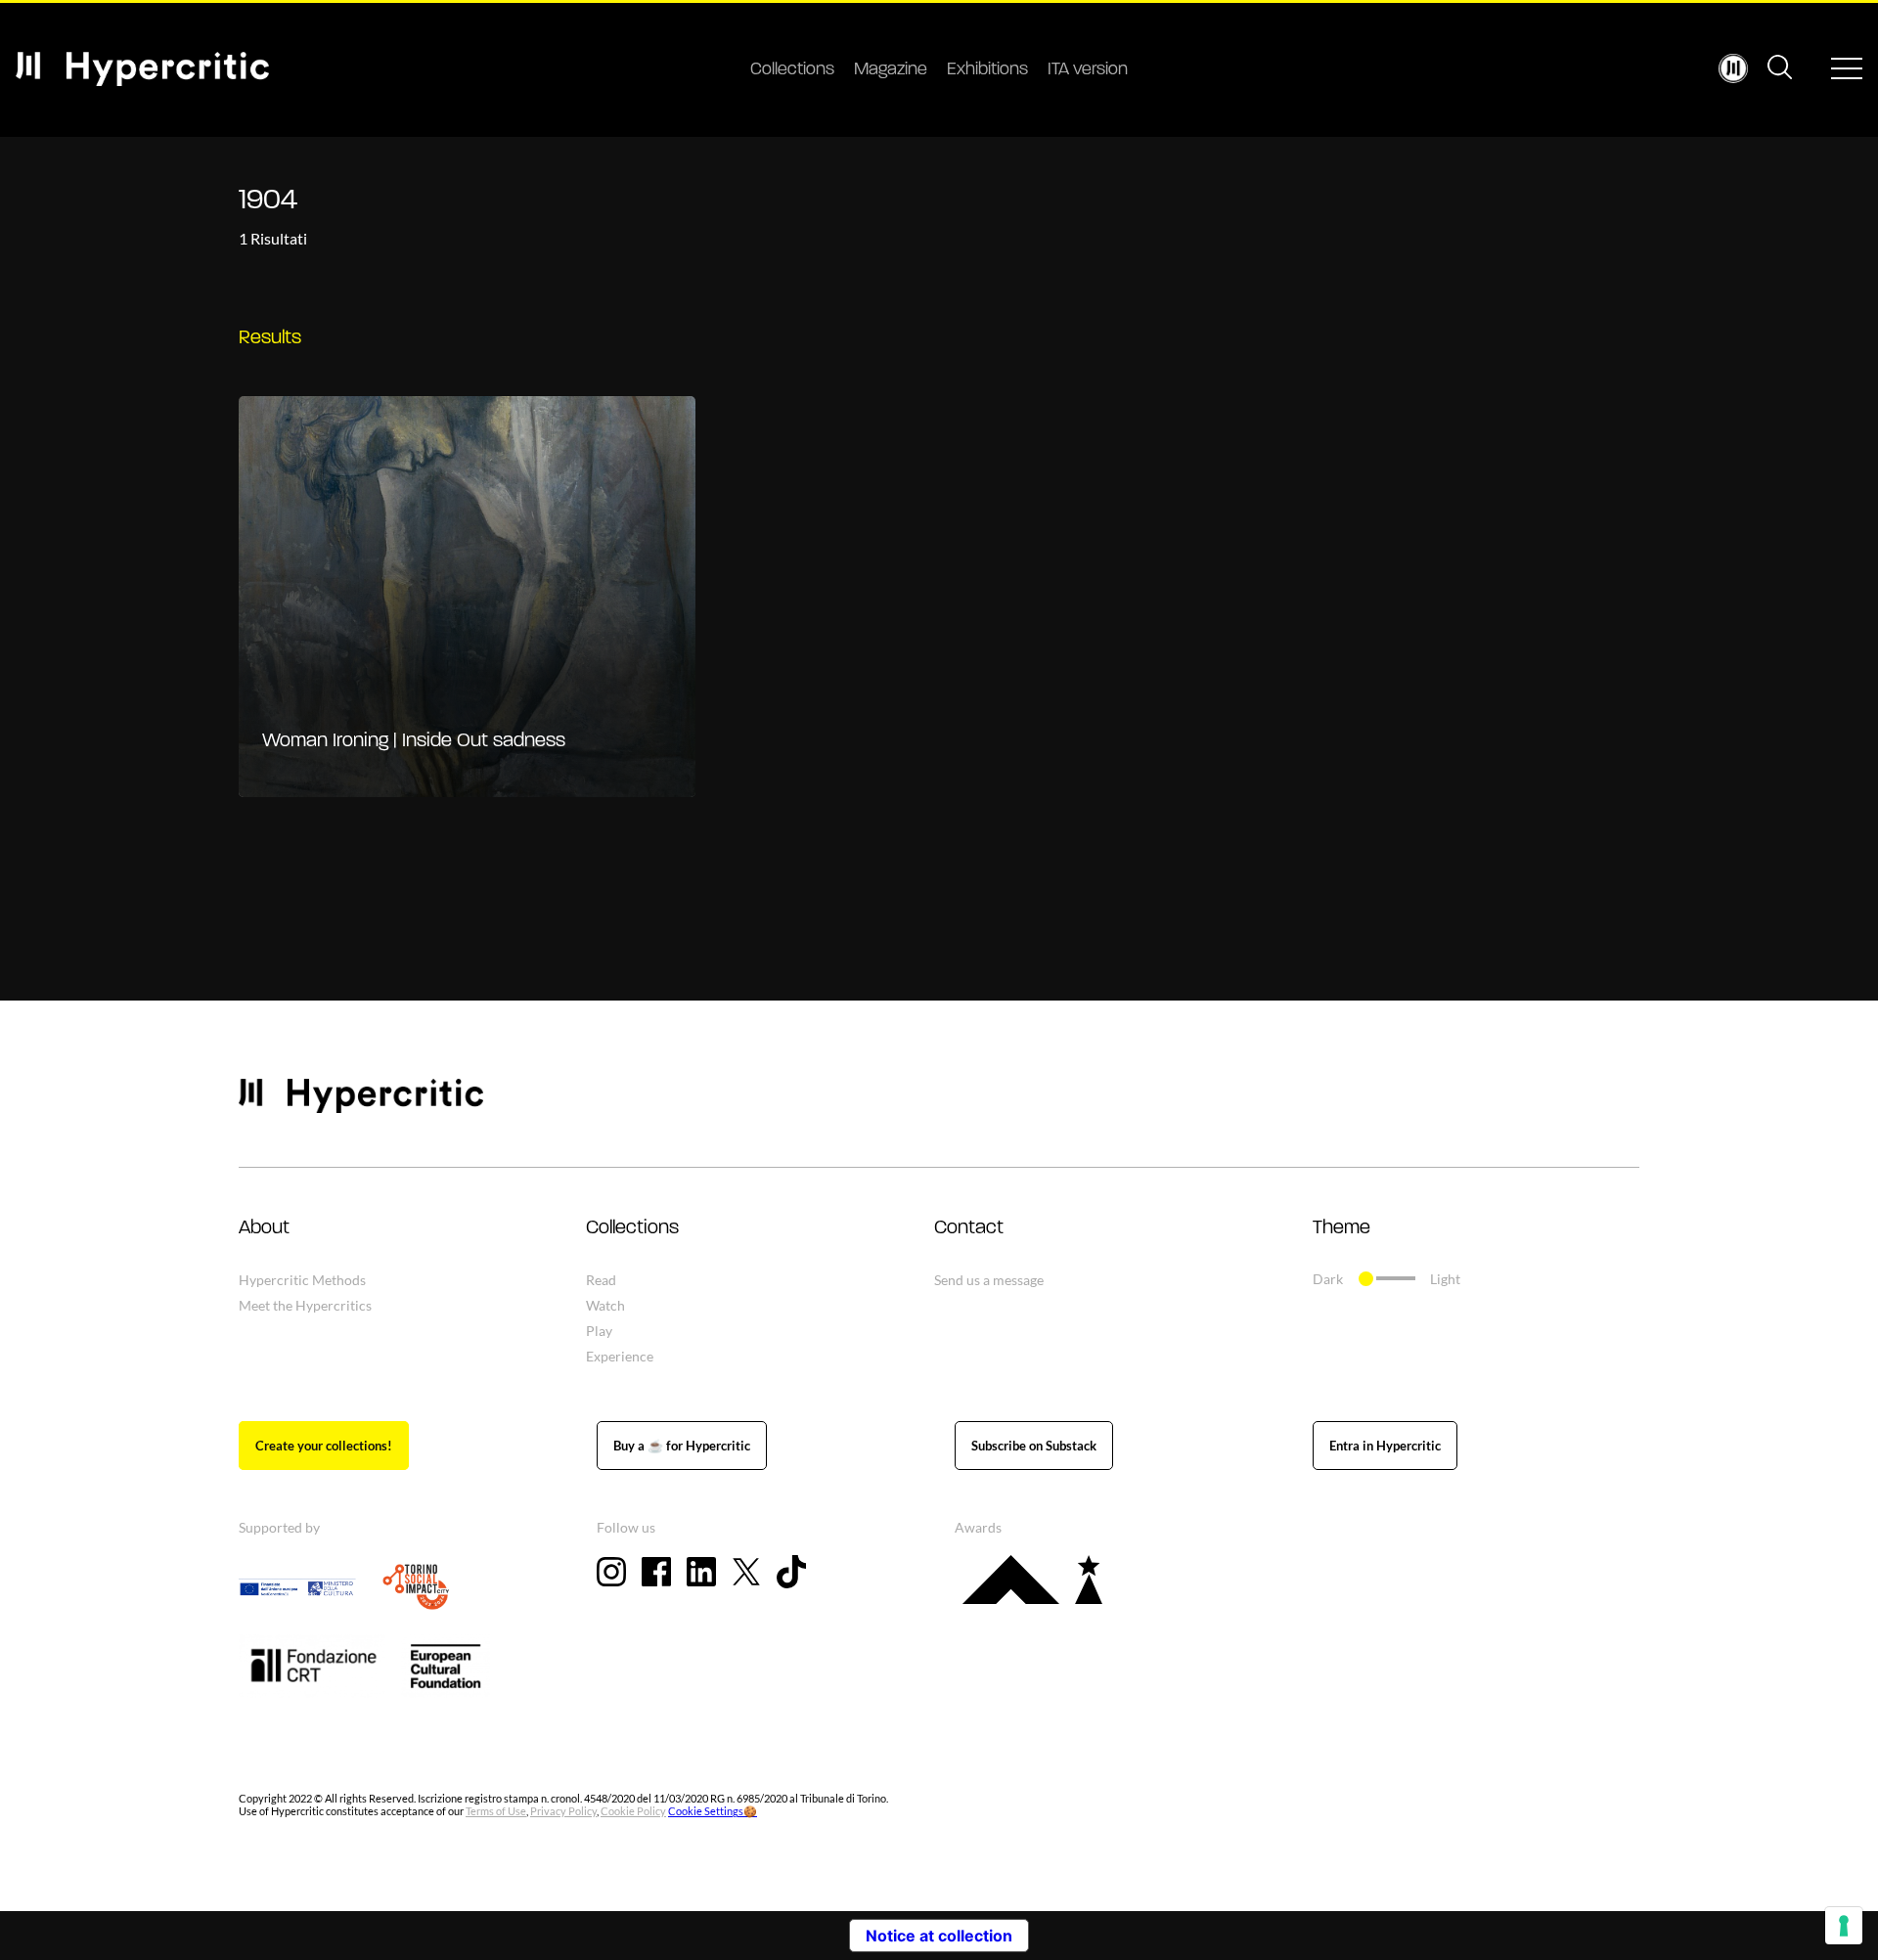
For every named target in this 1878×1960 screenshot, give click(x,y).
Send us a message (989, 1280)
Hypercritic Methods (302, 1280)
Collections (792, 70)
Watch (605, 1305)
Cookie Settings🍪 (713, 1811)
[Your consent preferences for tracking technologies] (1844, 1926)
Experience (620, 1356)
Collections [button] (632, 1228)
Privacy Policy (563, 1811)
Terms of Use (496, 1811)
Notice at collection (939, 1936)
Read (601, 1280)
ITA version (1088, 70)
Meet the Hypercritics (305, 1305)
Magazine (891, 70)
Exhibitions (987, 70)
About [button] (264, 1228)
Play (599, 1331)
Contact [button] (969, 1228)
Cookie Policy (633, 1811)
